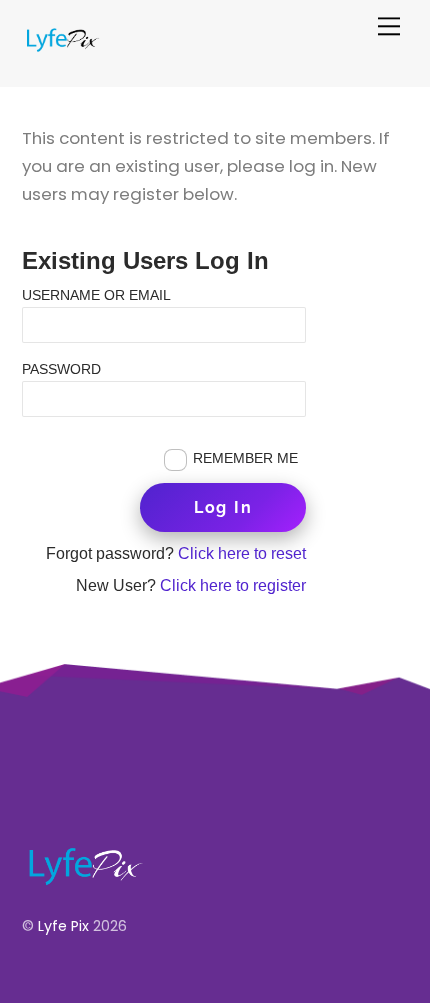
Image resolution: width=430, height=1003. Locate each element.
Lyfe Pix (63, 926)
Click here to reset (242, 553)
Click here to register (233, 585)
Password (61, 368)
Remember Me (245, 457)
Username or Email (96, 294)
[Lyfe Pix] (62, 45)
